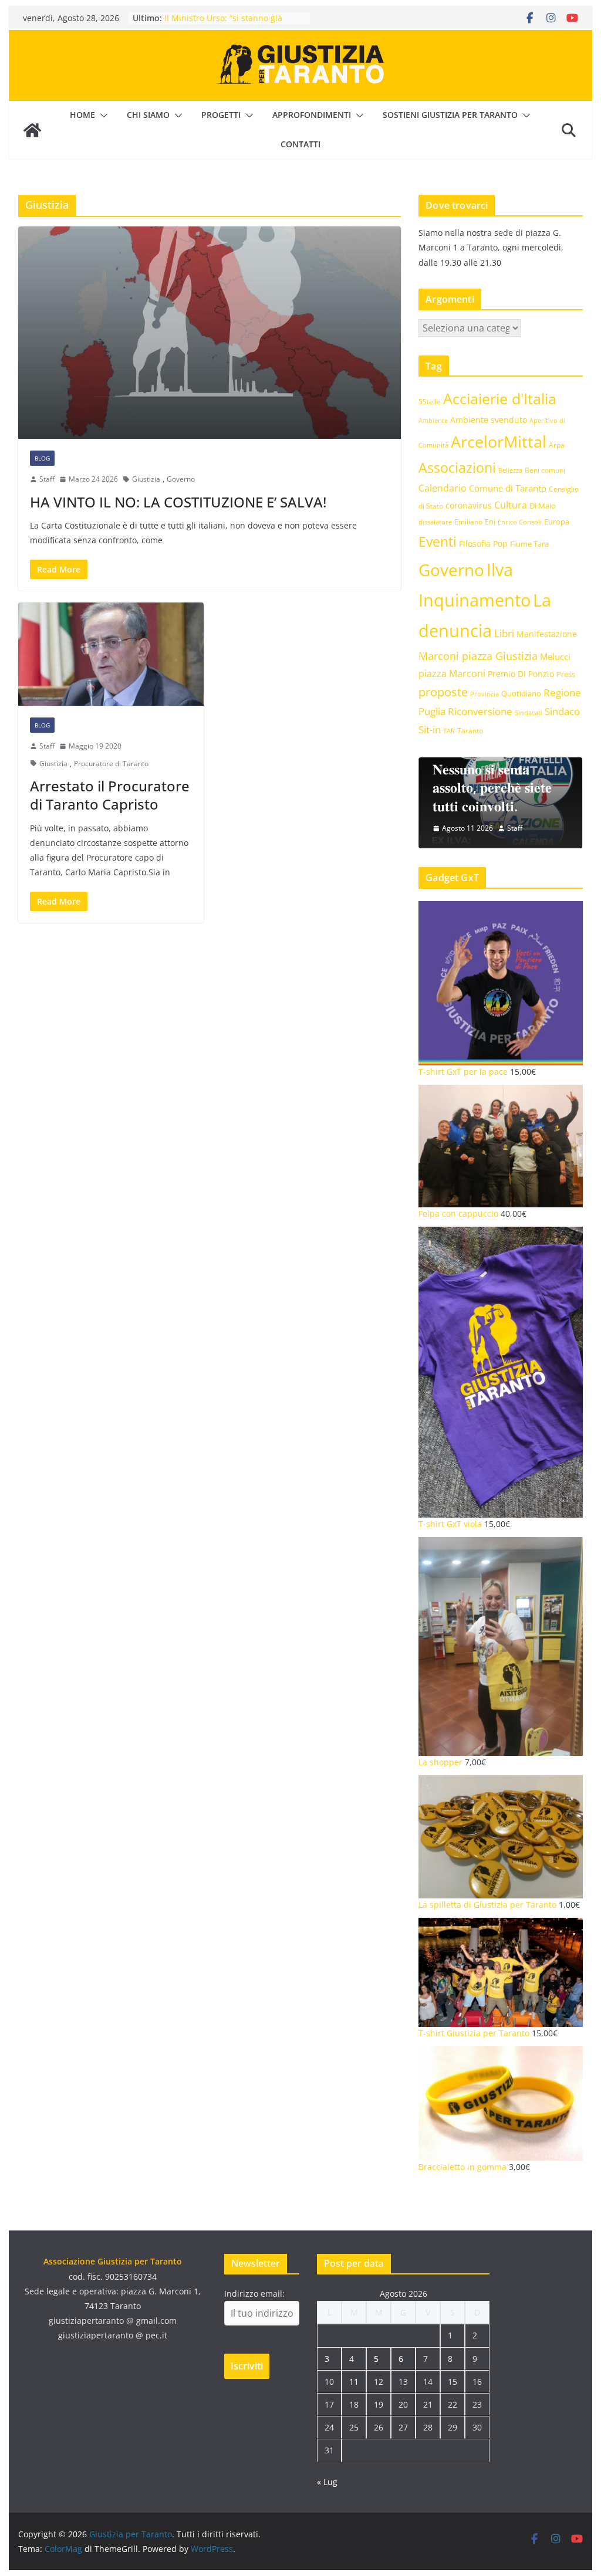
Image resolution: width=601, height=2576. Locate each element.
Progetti (221, 115)
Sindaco (562, 711)
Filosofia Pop (483, 544)
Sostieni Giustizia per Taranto (450, 115)
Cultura (511, 505)
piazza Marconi (452, 673)
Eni (490, 522)
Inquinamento (475, 600)
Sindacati (529, 712)
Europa (557, 522)
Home (82, 115)
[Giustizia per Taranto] (32, 130)
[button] (102, 116)
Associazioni (457, 468)
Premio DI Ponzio (521, 674)
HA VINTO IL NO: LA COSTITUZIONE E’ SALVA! (178, 502)
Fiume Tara (529, 544)
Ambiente (433, 420)
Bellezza (510, 470)
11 (354, 2382)
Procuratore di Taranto (111, 764)
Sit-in (430, 730)
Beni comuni (545, 470)
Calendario (443, 488)
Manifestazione (547, 634)
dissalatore (435, 522)
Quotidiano (521, 693)
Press (566, 674)
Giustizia (146, 479)
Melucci (555, 656)
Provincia (484, 694)
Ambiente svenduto (489, 420)
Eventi (438, 541)
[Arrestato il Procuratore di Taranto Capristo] (111, 654)
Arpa (557, 445)
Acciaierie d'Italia (500, 398)
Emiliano (468, 522)
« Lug (327, 2482)
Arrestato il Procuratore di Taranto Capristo (110, 795)
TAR (449, 731)
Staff (47, 479)
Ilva (500, 570)
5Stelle (430, 402)
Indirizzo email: (254, 2294)
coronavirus (469, 505)
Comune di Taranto (508, 488)
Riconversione (480, 711)
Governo (181, 479)
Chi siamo (148, 115)
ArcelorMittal (499, 441)
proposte (443, 692)
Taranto (470, 730)
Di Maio (543, 506)
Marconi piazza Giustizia (478, 656)
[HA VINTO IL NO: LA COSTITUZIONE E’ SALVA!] (210, 333)
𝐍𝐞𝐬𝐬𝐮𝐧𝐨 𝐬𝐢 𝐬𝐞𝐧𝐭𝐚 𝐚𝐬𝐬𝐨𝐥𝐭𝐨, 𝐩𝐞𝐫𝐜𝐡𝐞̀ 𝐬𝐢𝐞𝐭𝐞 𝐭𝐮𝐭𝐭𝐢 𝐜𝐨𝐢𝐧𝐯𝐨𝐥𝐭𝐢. (492, 787)
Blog (42, 458)
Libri (504, 633)
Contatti (300, 144)
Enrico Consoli (520, 522)
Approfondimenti (312, 115)
